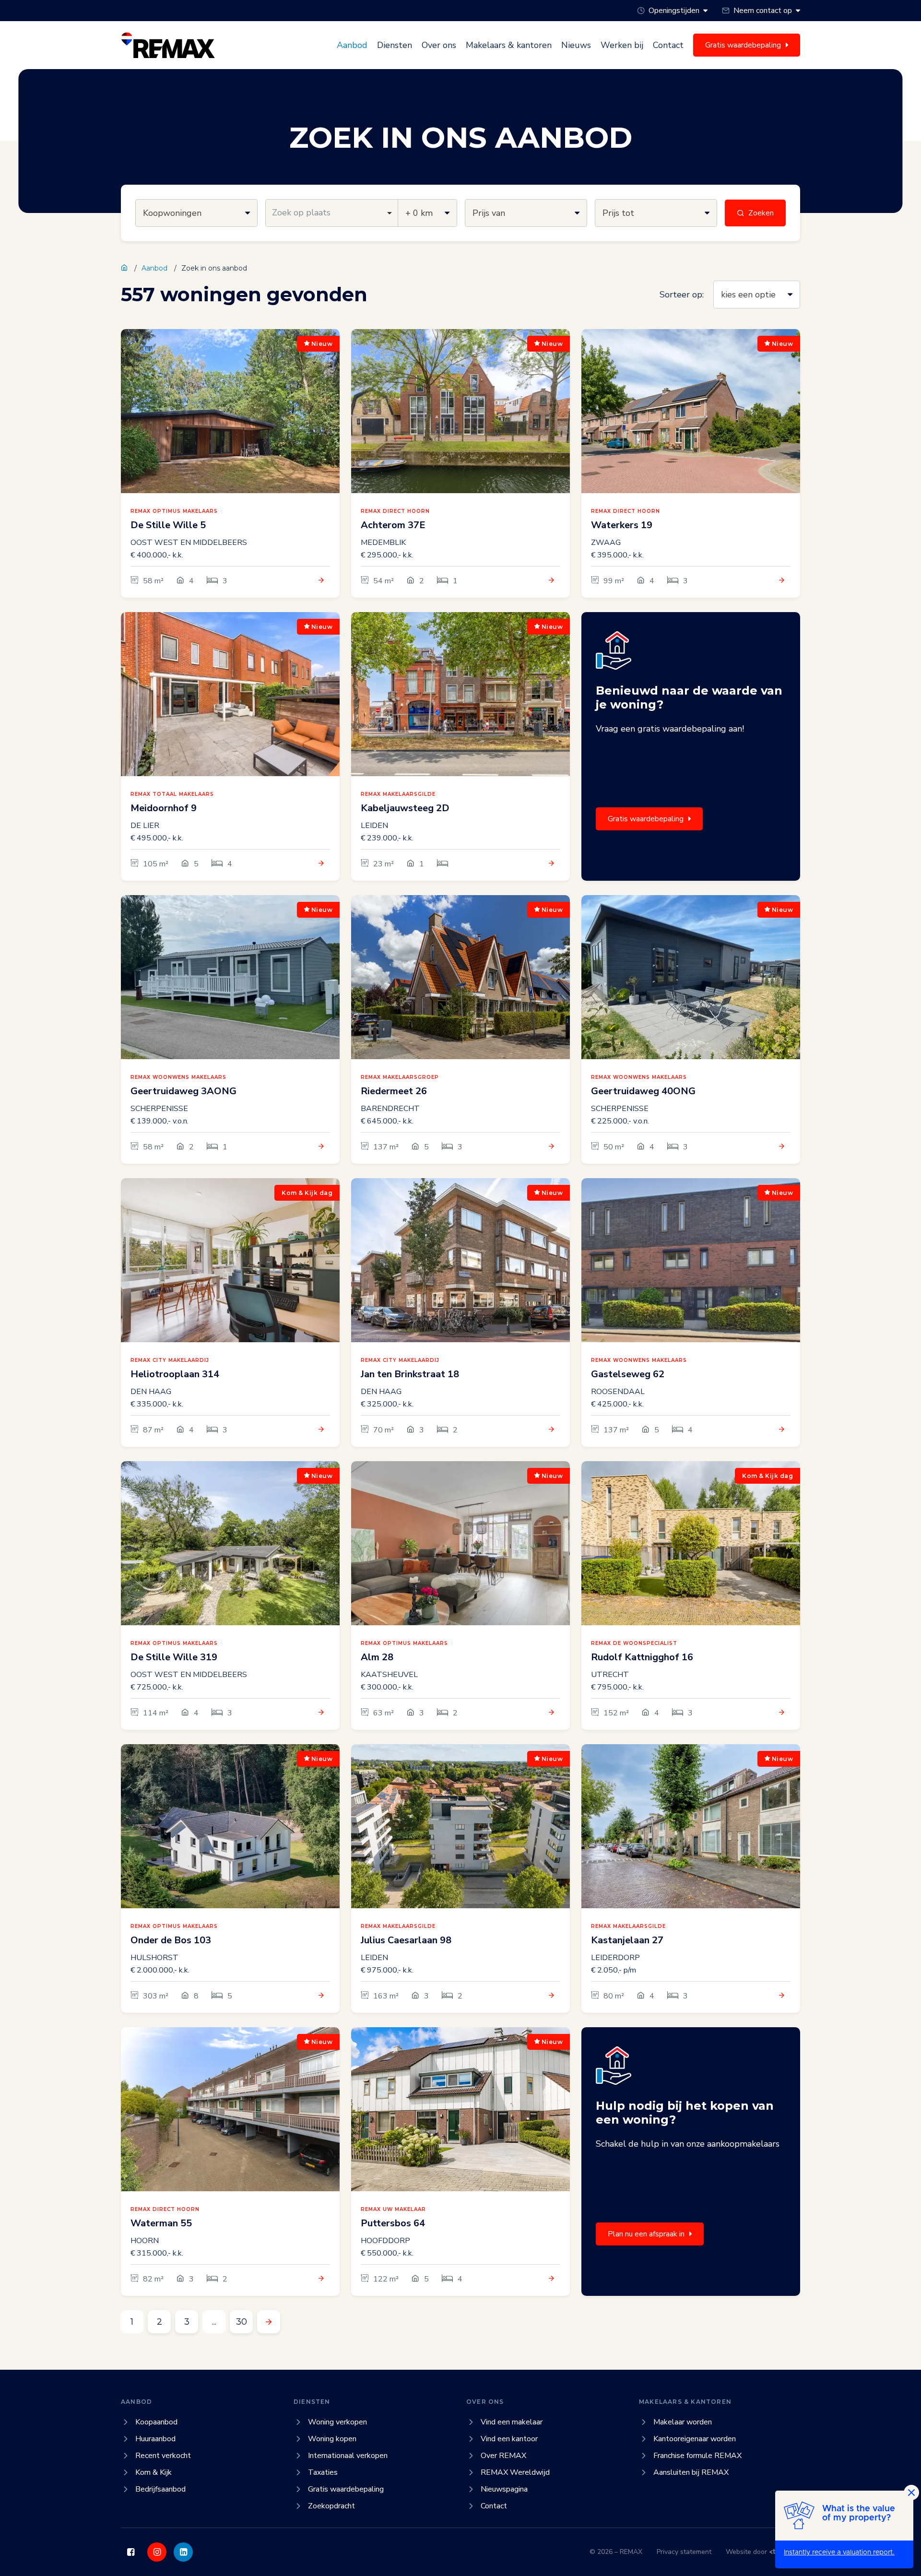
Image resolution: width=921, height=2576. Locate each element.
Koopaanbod (156, 2422)
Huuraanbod (155, 2439)
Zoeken (761, 213)
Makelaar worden (683, 2422)
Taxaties (323, 2472)
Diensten (395, 45)
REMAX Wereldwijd (515, 2472)
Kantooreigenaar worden (695, 2439)
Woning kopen (332, 2439)
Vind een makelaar (512, 2422)
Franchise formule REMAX (697, 2456)
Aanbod (352, 45)
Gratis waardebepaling (646, 819)
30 (242, 2322)
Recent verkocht (163, 2456)
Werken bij (622, 45)
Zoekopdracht (331, 2506)
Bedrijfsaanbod (160, 2489)
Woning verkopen (337, 2422)
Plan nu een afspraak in (646, 2234)
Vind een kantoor (509, 2439)
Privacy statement (684, 2552)
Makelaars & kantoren (509, 45)
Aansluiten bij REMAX (691, 2472)
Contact (668, 45)
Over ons (439, 45)
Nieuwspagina (504, 2489)
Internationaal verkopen (348, 2456)
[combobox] (332, 213)
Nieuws (576, 45)
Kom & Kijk (153, 2472)
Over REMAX (503, 2456)
